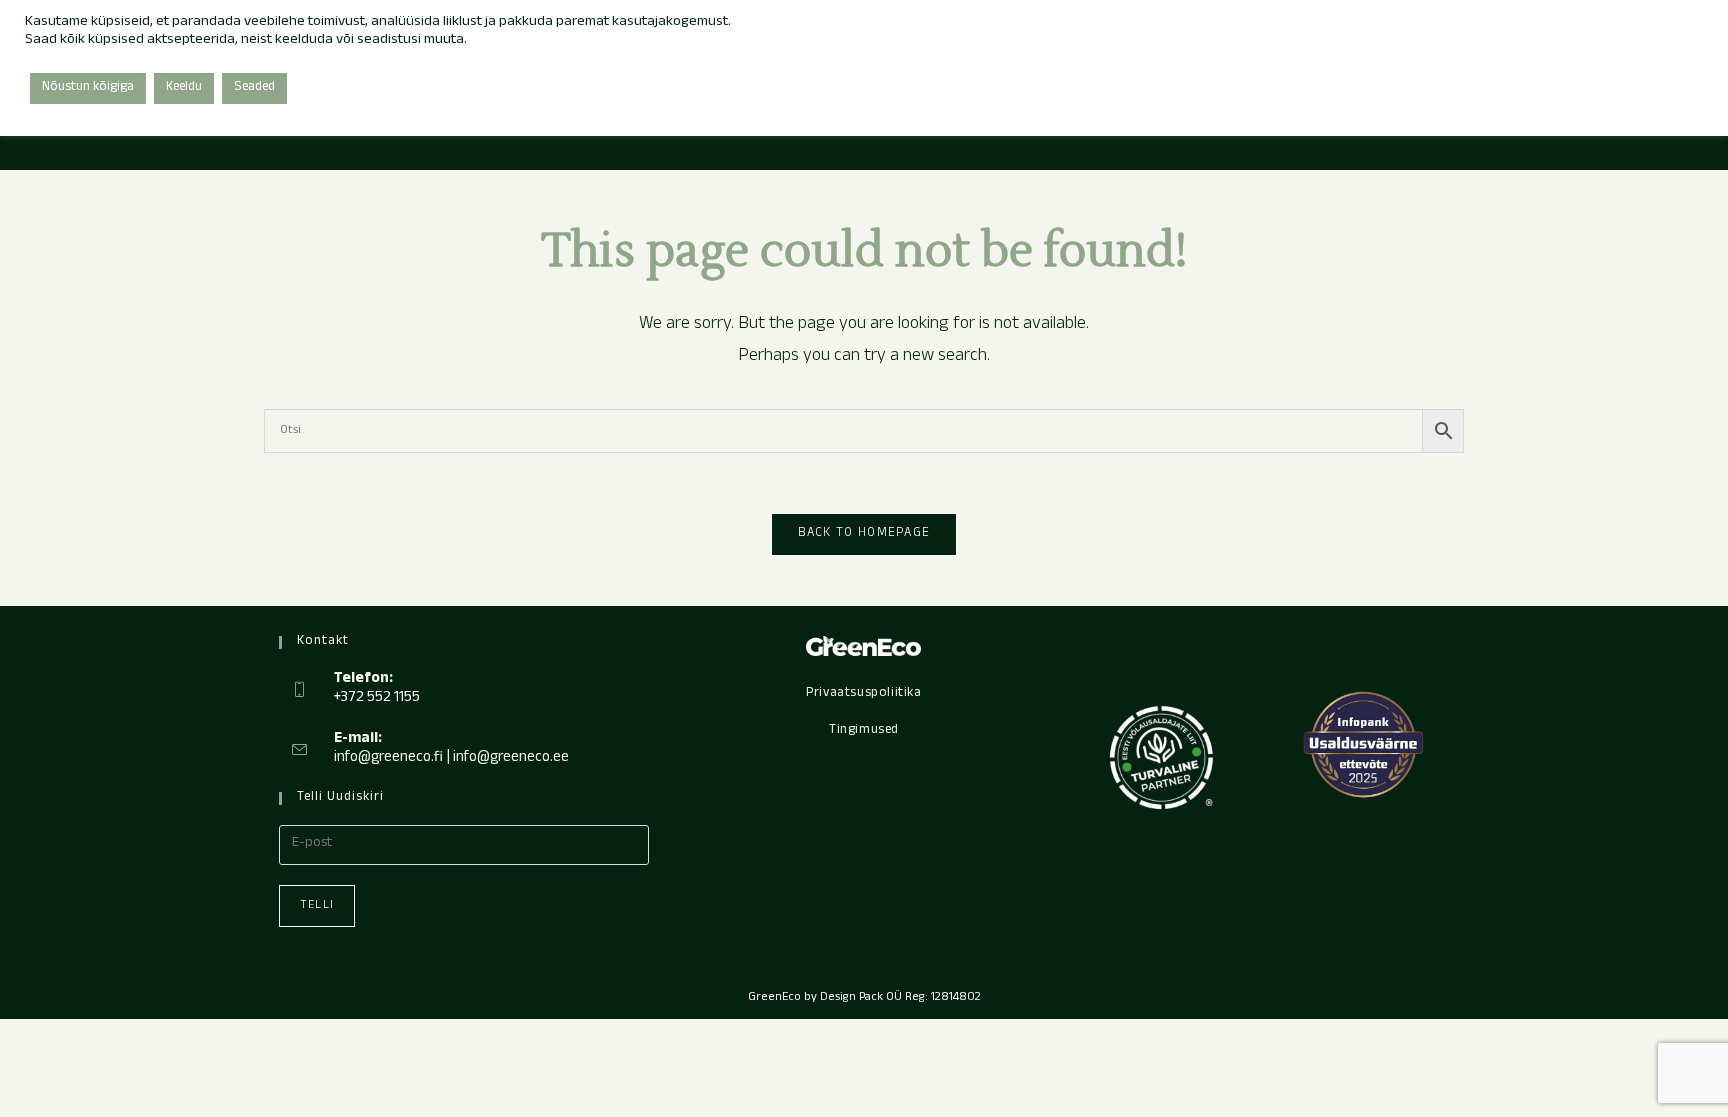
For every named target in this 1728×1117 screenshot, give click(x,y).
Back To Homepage (864, 534)
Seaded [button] (254, 88)
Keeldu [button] (184, 88)
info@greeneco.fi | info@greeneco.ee (451, 758)
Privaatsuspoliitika (863, 694)
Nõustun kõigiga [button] (88, 88)
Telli (317, 906)
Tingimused (864, 731)
